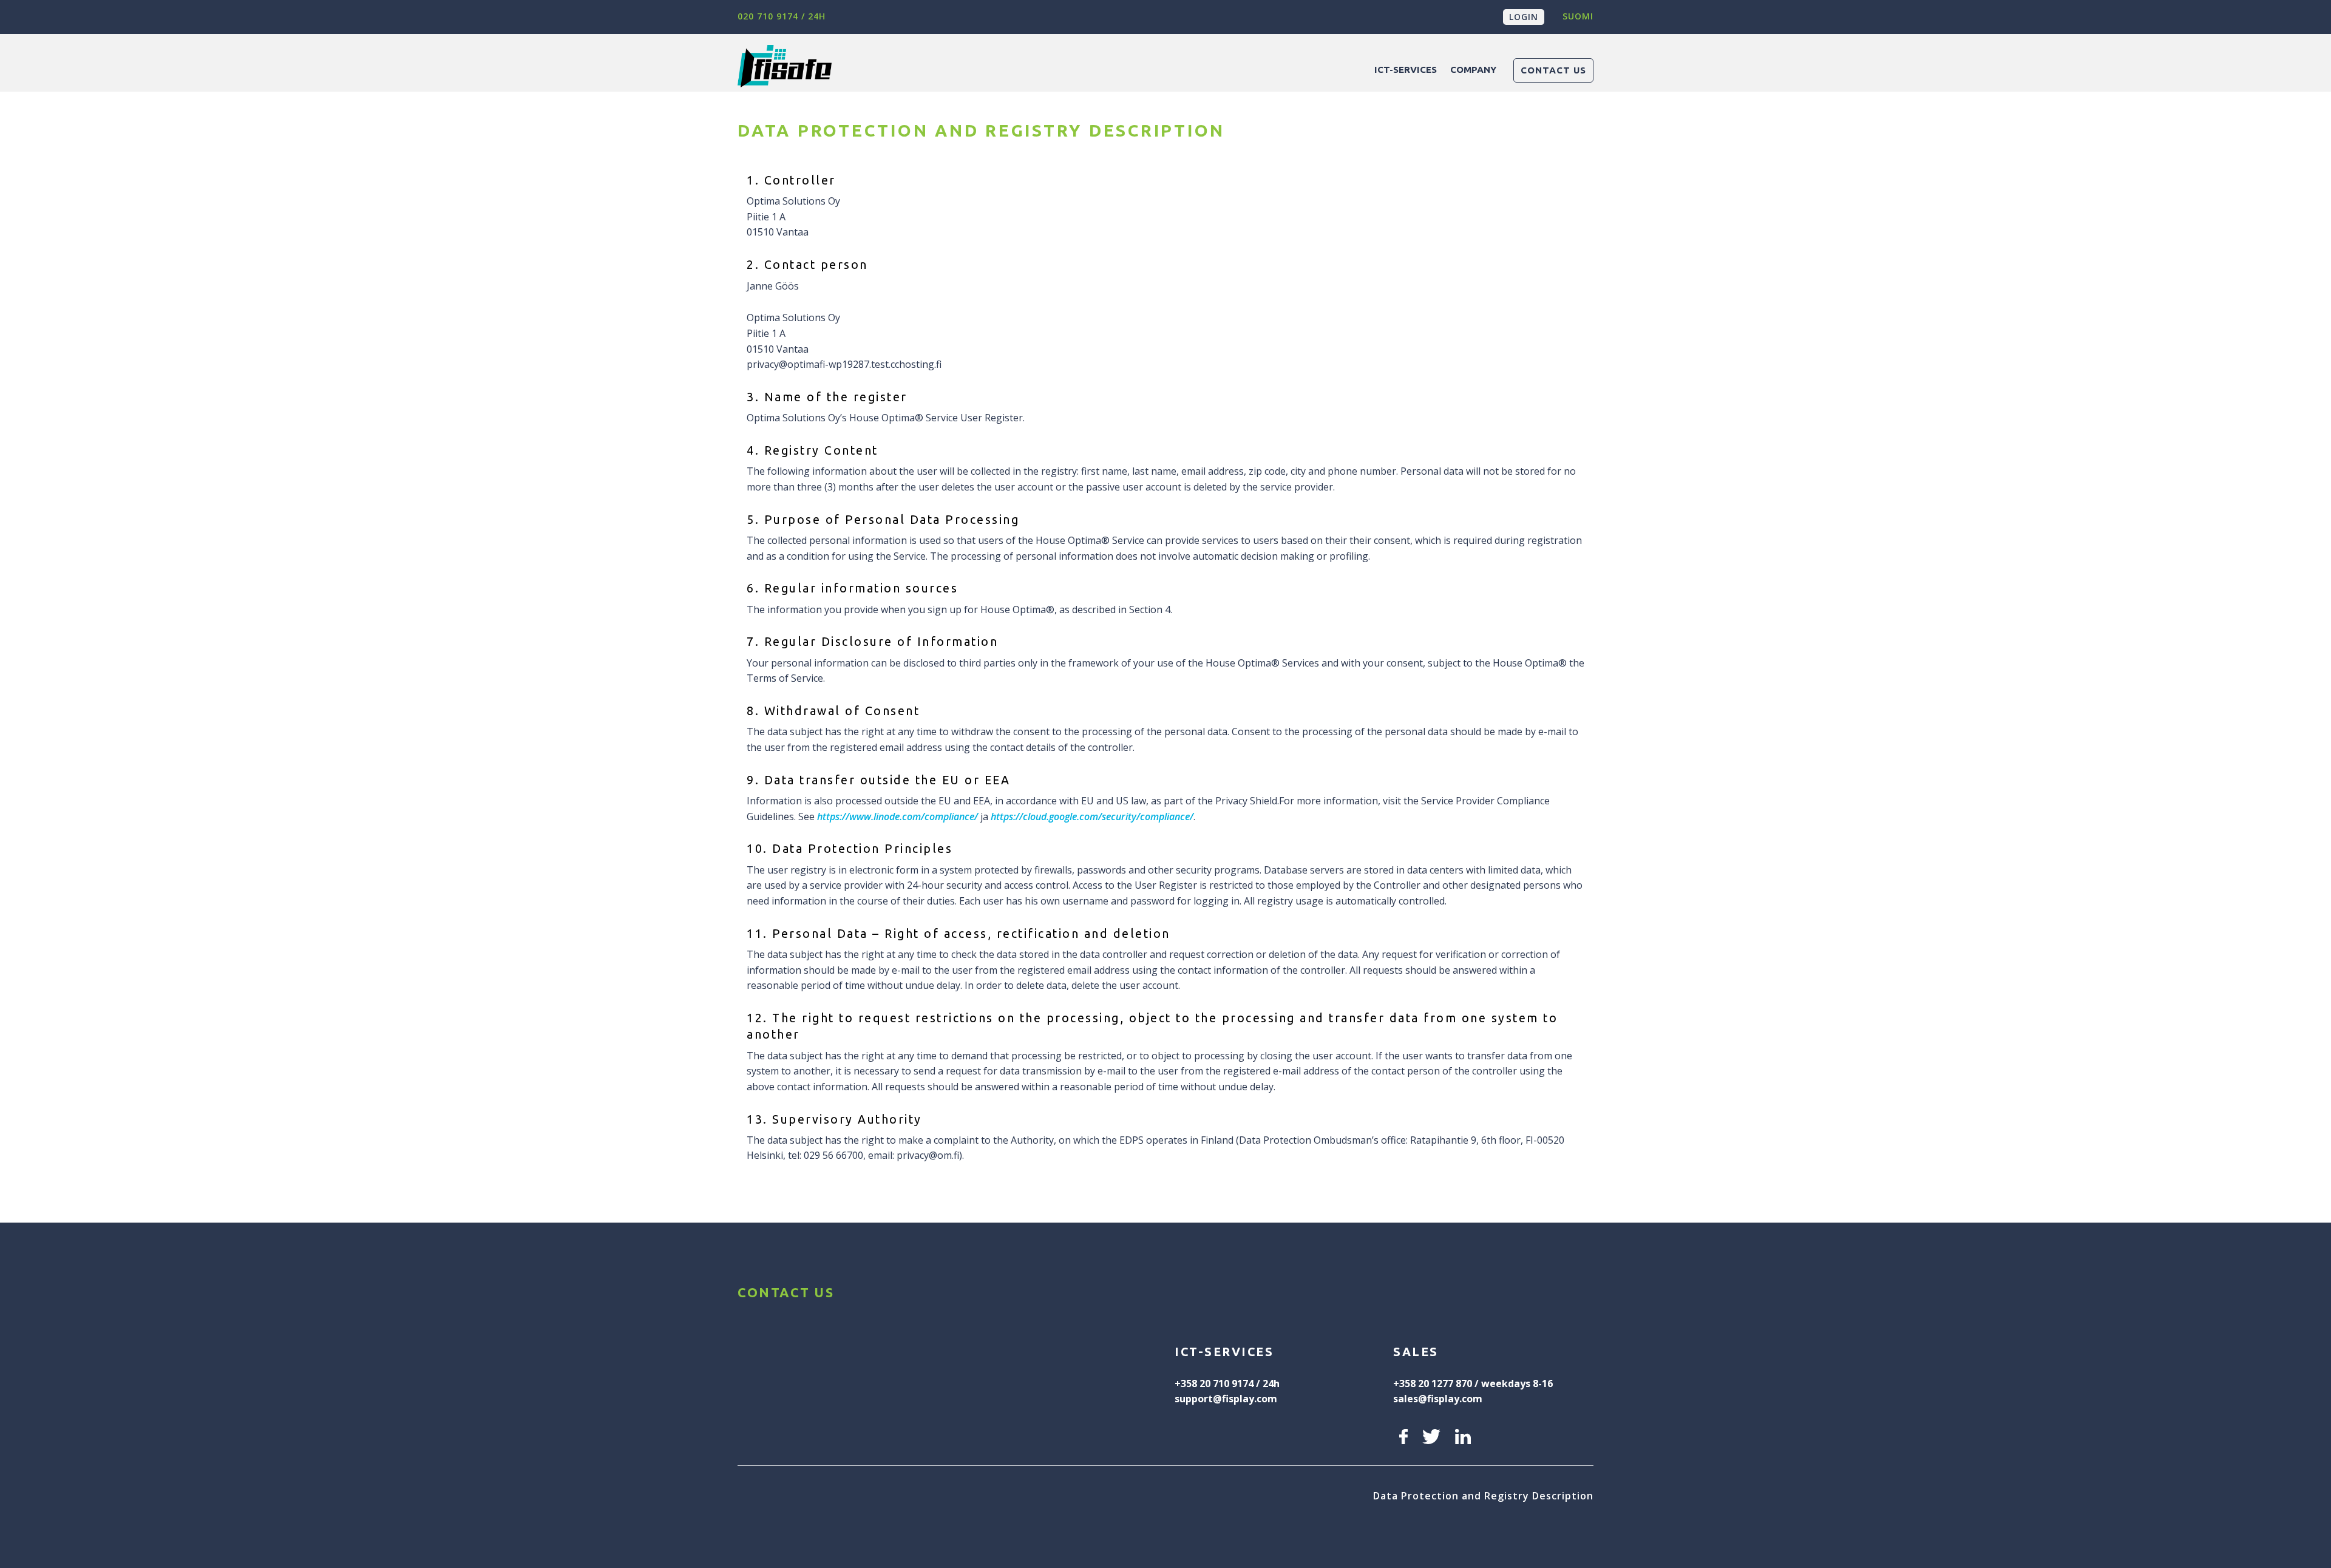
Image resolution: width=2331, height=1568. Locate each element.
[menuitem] (1406, 70)
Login (1524, 17)
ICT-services (1406, 70)
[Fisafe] (1049, 63)
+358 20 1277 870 (1433, 1383)
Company (1473, 70)
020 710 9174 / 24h (782, 16)
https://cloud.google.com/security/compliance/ (1092, 816)
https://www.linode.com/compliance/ (897, 816)
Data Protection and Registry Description (1483, 1496)
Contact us (1553, 70)
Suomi (1578, 16)
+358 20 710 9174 (1214, 1383)
